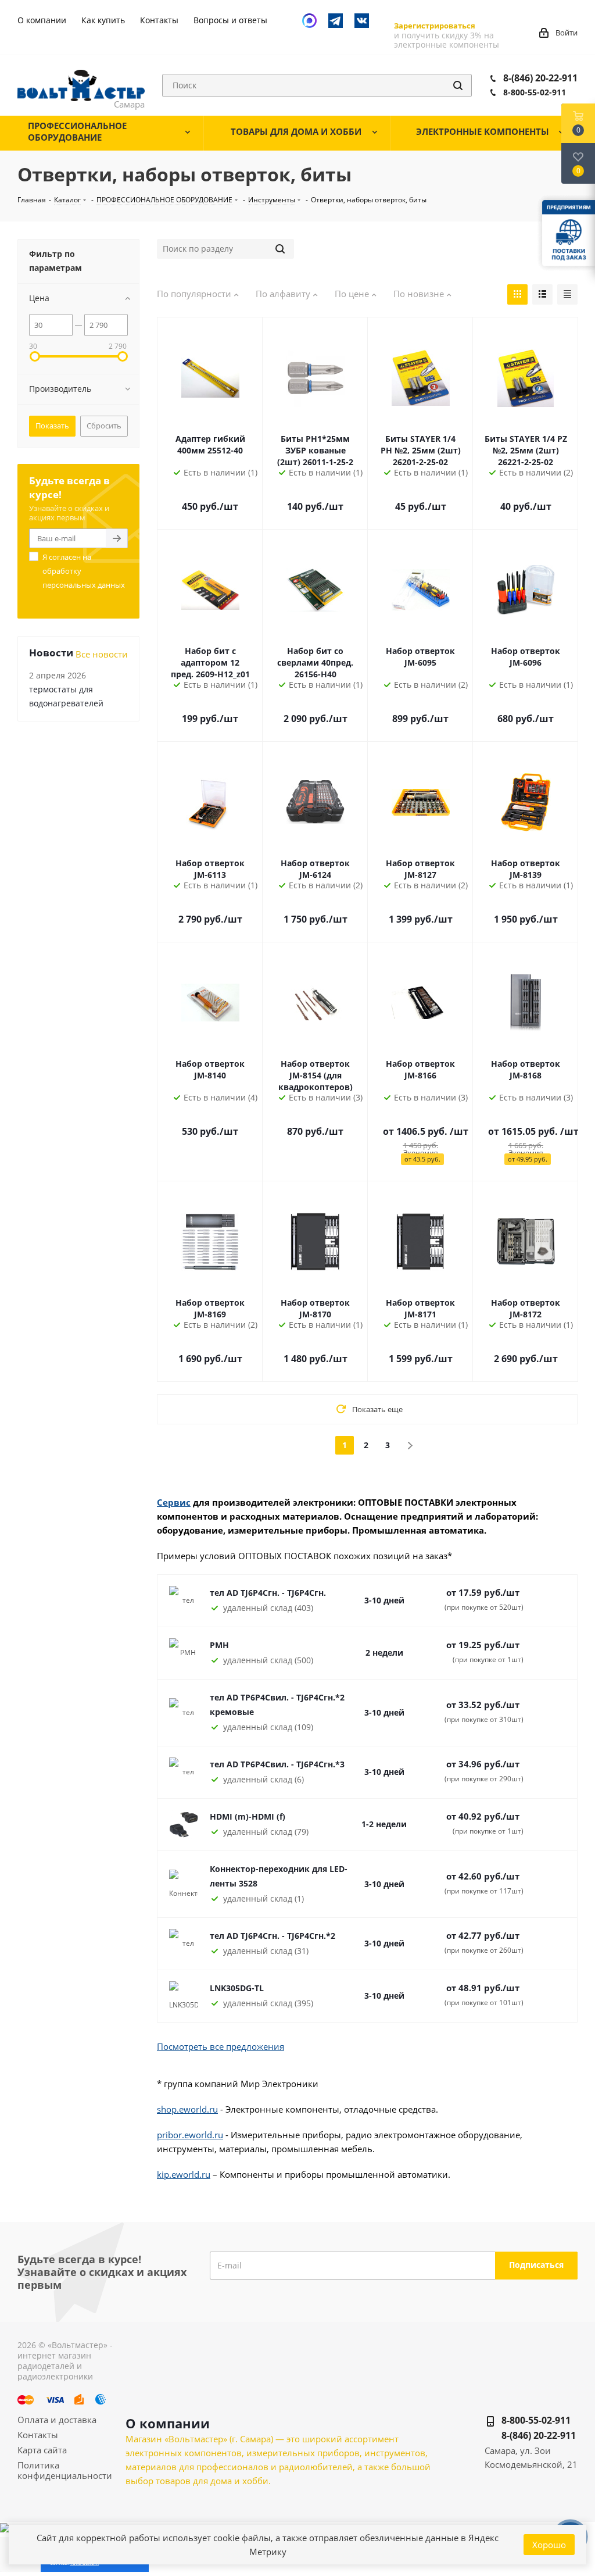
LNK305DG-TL (237, 1988)
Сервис (174, 1502)
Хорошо (549, 2545)
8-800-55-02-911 (535, 92)
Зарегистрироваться (435, 26)
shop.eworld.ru (187, 2109)
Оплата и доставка (57, 2420)
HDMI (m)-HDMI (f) (248, 1816)
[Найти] (458, 85)
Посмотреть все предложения (221, 2046)
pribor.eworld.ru (190, 2135)
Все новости (102, 654)
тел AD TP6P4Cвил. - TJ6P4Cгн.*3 (277, 1764)
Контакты (38, 2435)
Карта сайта (42, 2450)
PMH (219, 1645)
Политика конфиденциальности (65, 2470)
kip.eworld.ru (184, 2174)
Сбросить (104, 426)
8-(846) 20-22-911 (540, 78)
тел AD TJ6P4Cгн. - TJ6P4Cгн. (268, 1593)
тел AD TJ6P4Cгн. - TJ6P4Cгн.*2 (273, 1936)
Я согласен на (84, 571)
